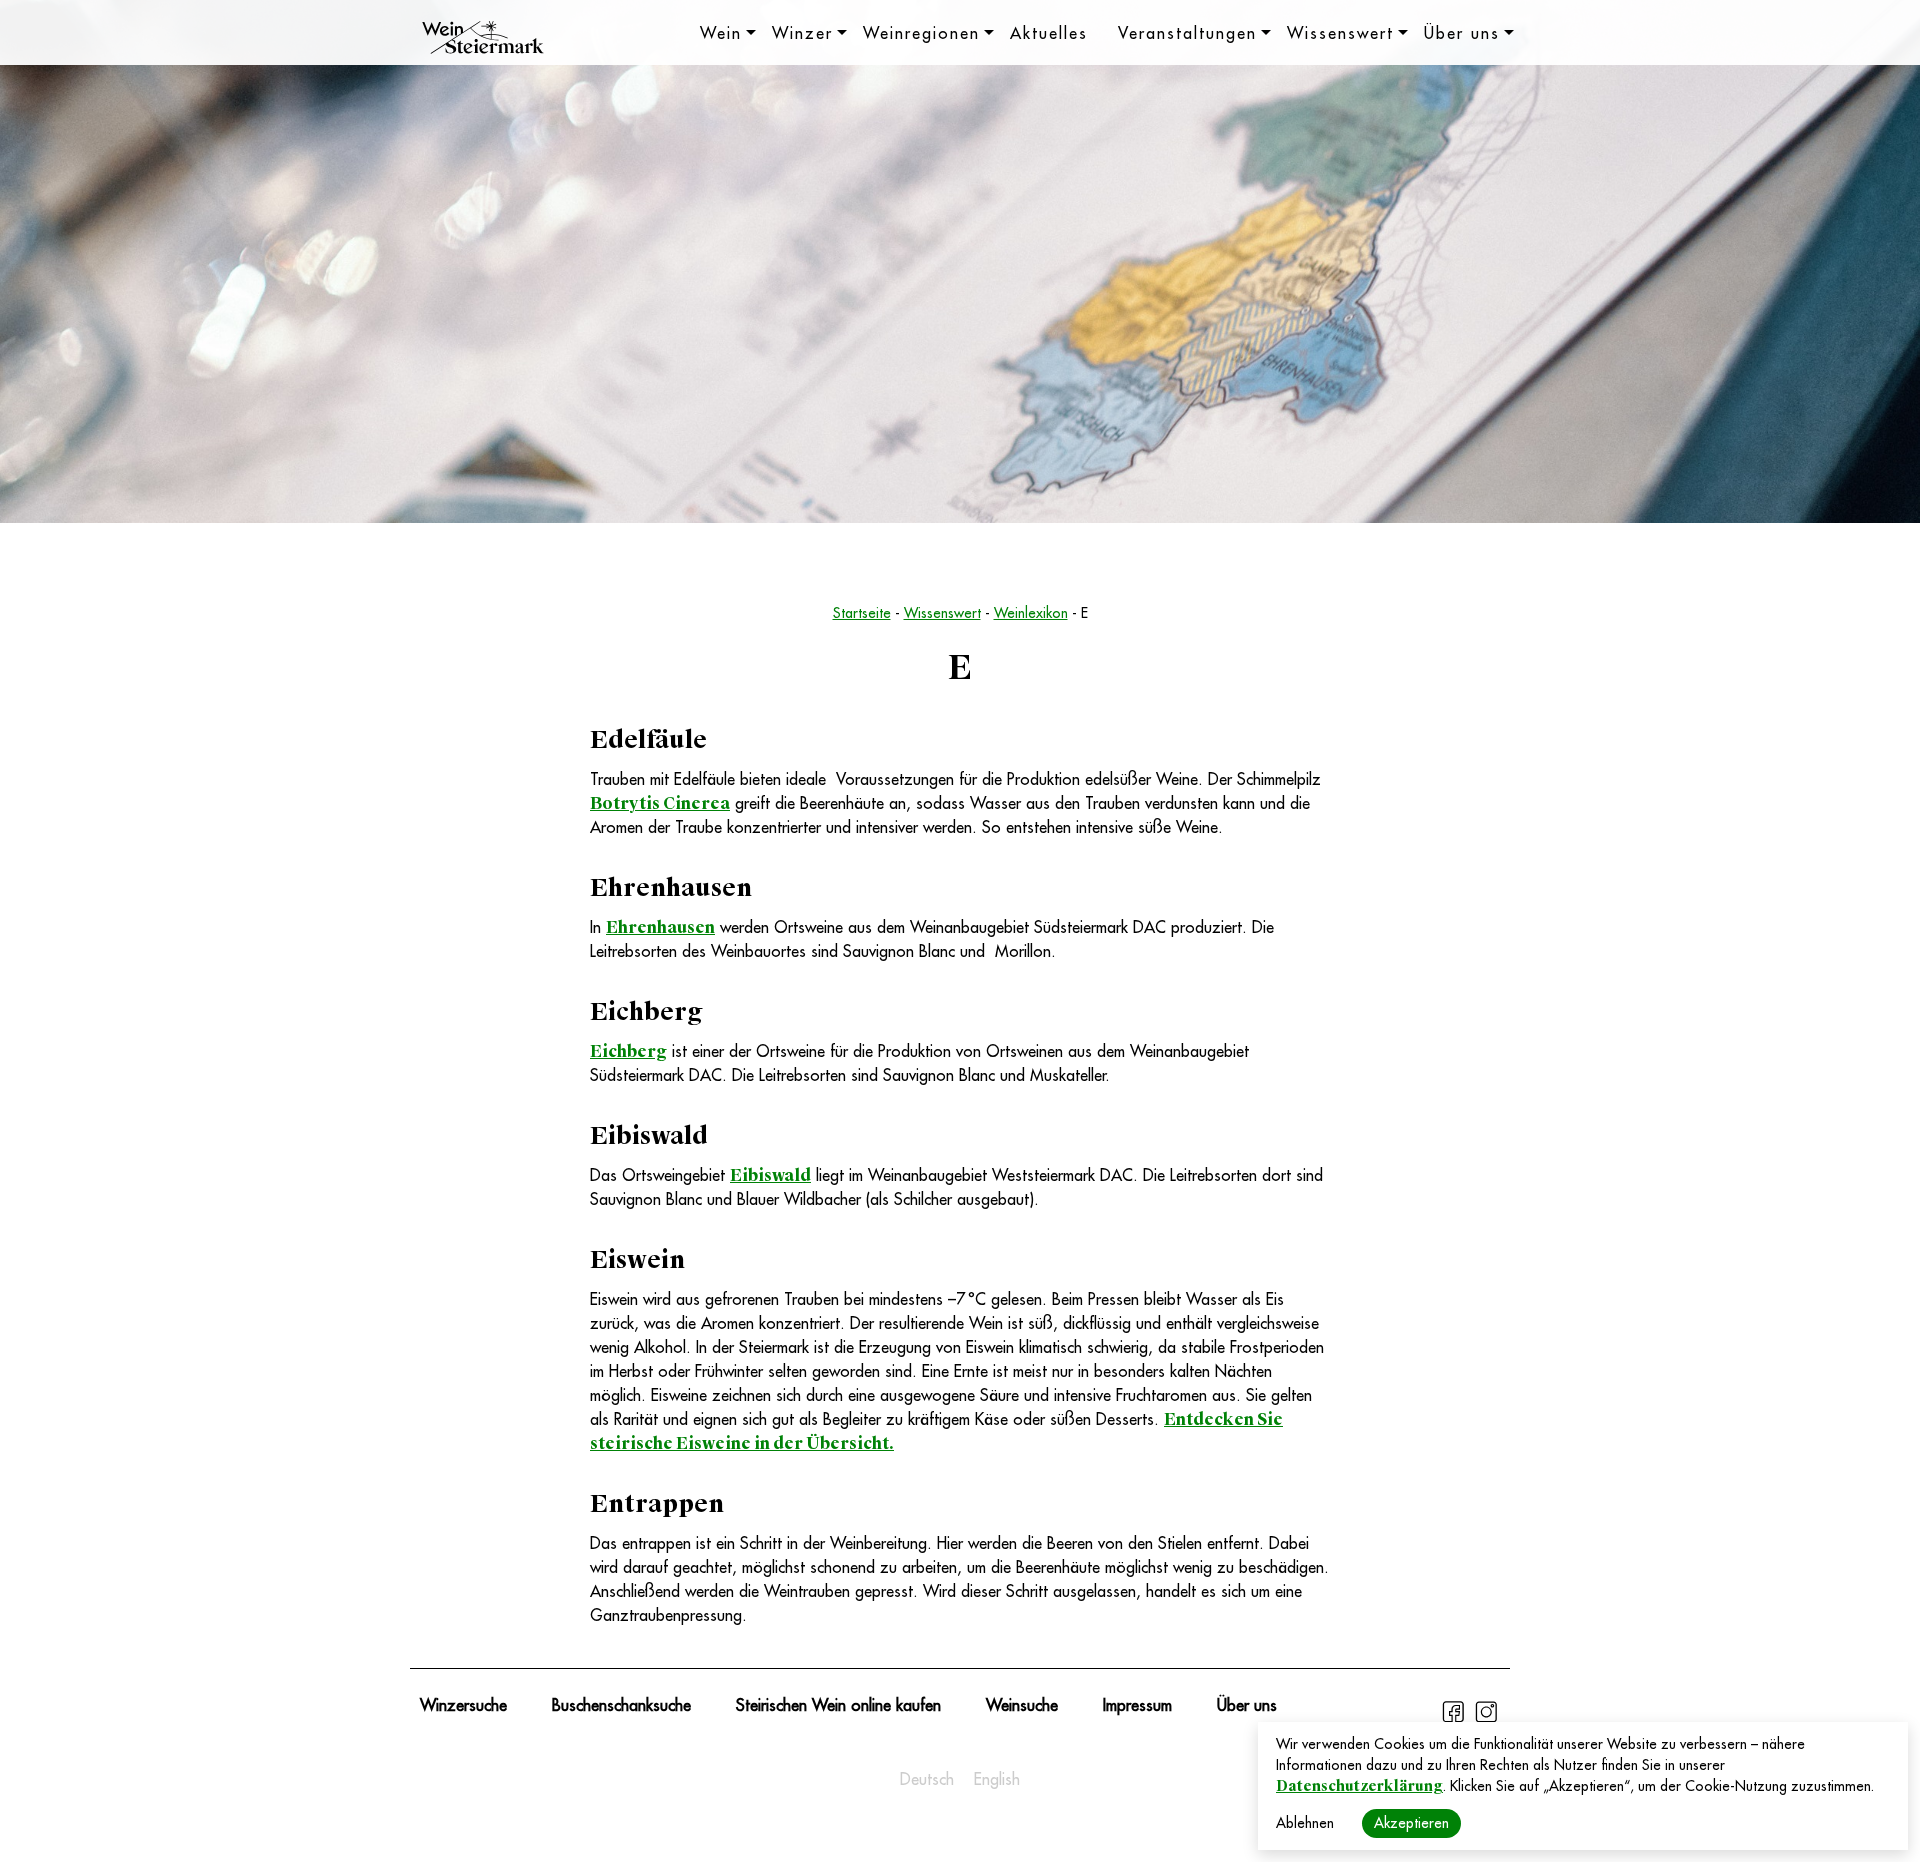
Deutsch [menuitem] (927, 1780)
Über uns (1462, 34)
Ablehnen (1305, 1823)
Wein (721, 34)
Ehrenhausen (660, 927)
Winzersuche (463, 1706)
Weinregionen (921, 34)
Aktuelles (1049, 34)
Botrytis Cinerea (660, 803)
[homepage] (483, 40)
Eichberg (628, 1051)
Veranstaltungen (1187, 34)
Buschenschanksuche (621, 1706)
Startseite (862, 613)
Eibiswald (770, 1175)
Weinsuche (1022, 1706)
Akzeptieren (1411, 1823)
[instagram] (1486, 1720)
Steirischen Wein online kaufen (838, 1706)
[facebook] (1455, 1720)
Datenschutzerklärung (1359, 1786)
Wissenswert (1340, 34)
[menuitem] (927, 1780)
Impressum (1137, 1706)
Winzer (802, 34)
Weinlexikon (1031, 613)
